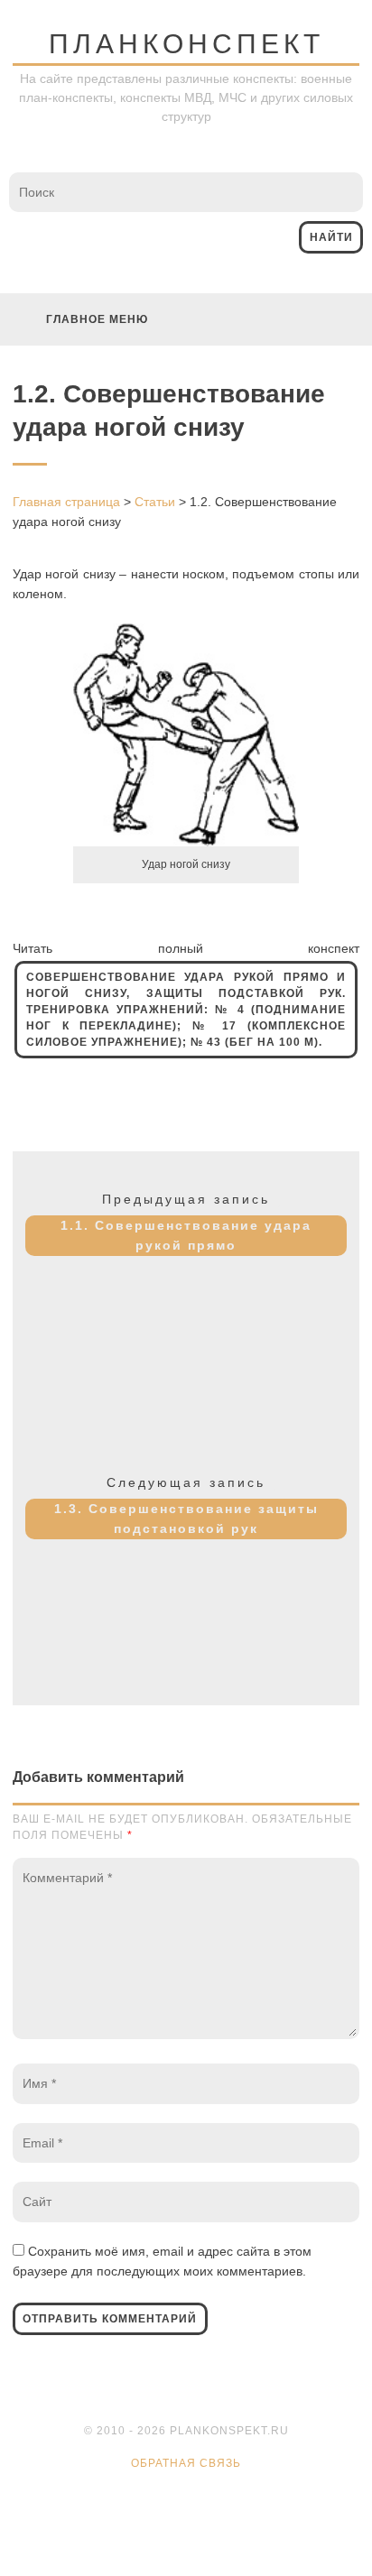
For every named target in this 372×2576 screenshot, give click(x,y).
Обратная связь (186, 2463)
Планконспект (186, 44)
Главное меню (97, 319)
